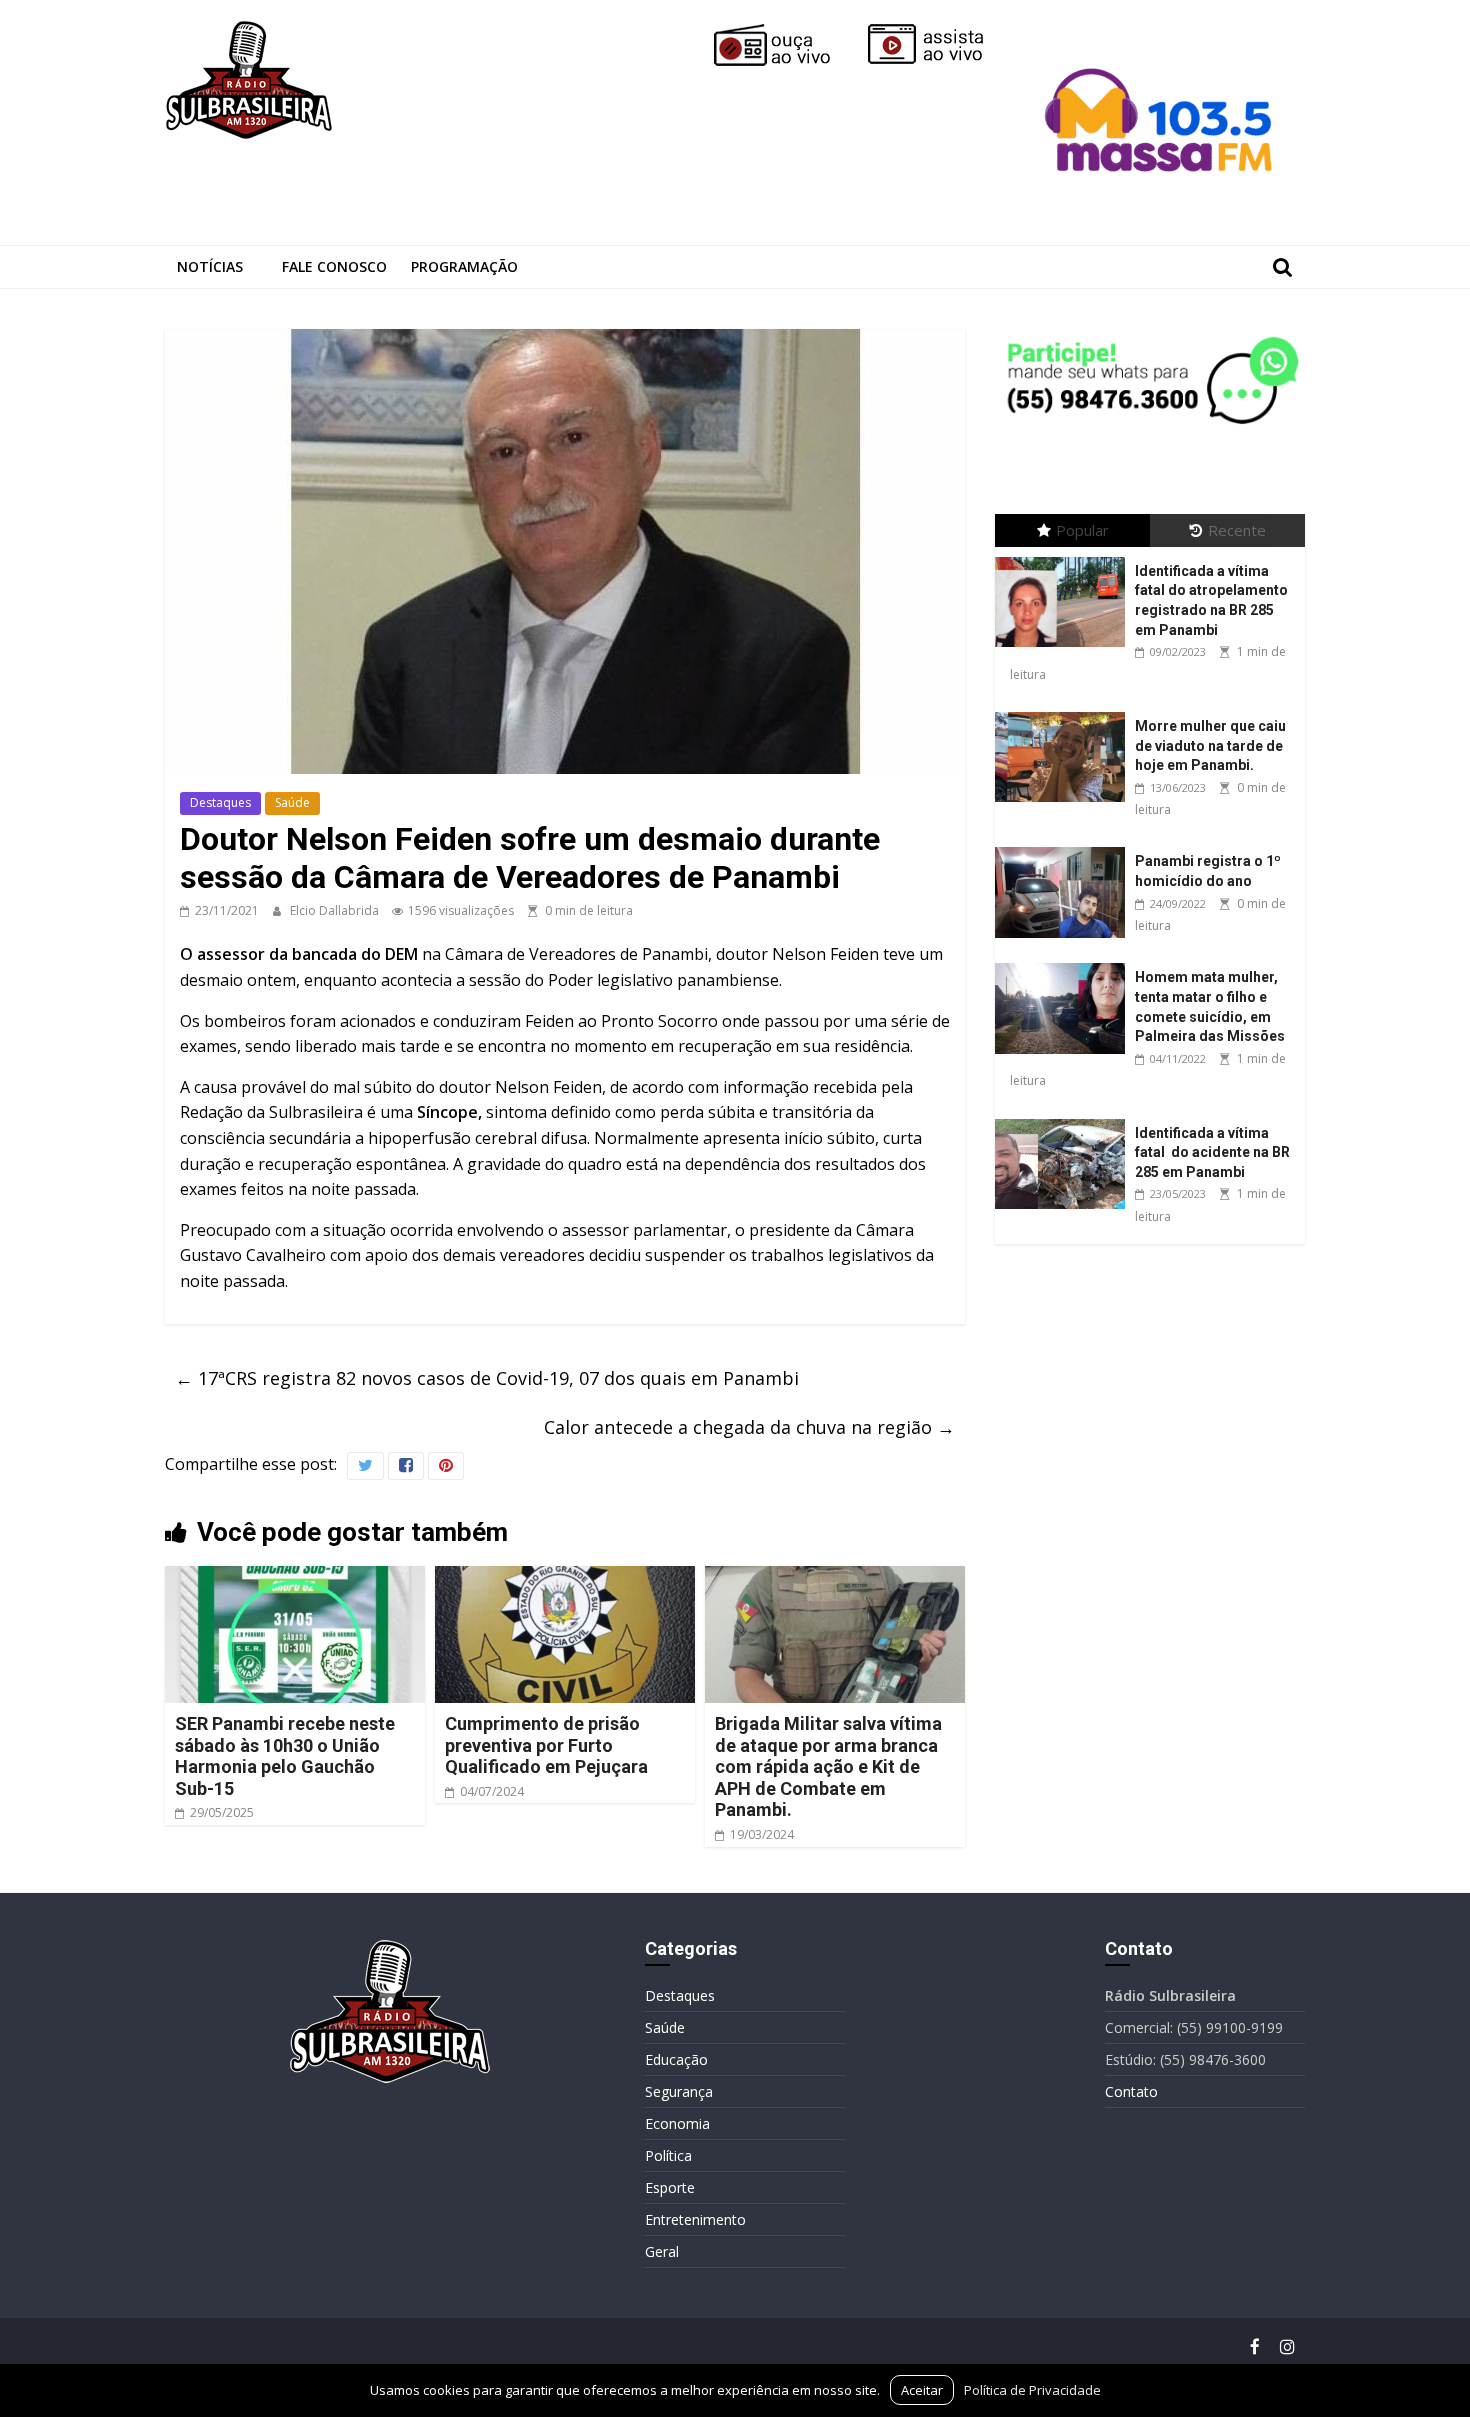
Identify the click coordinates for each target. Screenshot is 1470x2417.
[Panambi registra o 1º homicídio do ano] (1065, 847)
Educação (676, 2059)
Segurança (679, 2091)
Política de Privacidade (1032, 2390)
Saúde (292, 802)
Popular (1082, 530)
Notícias (210, 266)
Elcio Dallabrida (336, 910)
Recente (1237, 530)
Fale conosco (334, 266)
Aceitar (922, 2390)
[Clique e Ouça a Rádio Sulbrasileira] (786, 32)
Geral (662, 2251)
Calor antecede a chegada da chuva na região (749, 1427)
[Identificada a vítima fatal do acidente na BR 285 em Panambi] (1065, 1119)
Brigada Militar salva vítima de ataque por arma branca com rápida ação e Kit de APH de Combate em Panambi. (828, 1766)
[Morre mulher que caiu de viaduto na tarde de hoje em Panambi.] (1065, 712)
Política (668, 2155)
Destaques (220, 802)
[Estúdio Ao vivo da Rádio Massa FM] (1162, 32)
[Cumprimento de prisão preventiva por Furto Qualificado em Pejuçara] (565, 1578)
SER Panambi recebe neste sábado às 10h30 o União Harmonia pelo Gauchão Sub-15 (285, 1756)
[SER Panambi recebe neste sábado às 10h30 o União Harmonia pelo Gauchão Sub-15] (295, 1578)
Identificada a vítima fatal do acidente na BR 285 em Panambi (1212, 1152)
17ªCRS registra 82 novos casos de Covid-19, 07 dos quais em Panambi (487, 1378)
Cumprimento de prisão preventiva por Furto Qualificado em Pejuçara (548, 1745)
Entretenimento (695, 2219)
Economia (677, 2123)
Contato (1131, 2091)
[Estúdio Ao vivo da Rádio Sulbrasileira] (940, 32)
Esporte (670, 2187)
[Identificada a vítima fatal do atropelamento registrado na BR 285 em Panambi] (1065, 557)
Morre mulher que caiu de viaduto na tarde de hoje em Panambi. (1210, 745)
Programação (464, 266)
